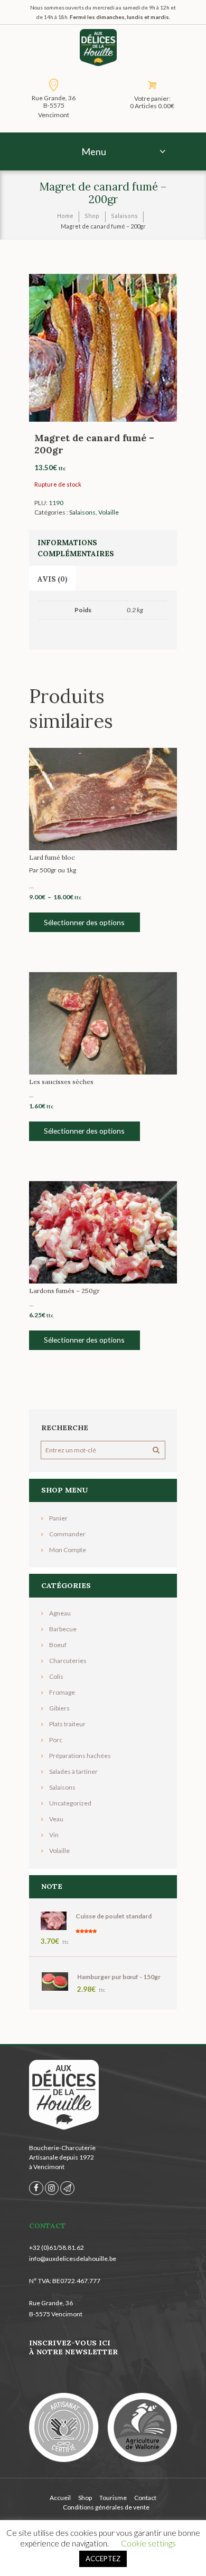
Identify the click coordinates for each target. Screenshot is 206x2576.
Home (65, 216)
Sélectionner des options (84, 922)
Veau (56, 1819)
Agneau (60, 1613)
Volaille (109, 512)
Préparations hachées (80, 1756)
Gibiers (59, 1708)
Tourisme (113, 2498)
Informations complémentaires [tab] (76, 548)
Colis (56, 1676)
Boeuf (58, 1645)
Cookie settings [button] (148, 2543)
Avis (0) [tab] (52, 579)
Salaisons (124, 216)
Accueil (60, 2498)
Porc (56, 1740)
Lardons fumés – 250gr (64, 1291)
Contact (145, 2498)
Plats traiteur (67, 1724)
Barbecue (63, 1629)
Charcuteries (68, 1661)
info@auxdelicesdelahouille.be (73, 2259)
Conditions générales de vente (106, 2507)
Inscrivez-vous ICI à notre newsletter (73, 2347)
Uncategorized (70, 1803)
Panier (58, 1518)
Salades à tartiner (73, 1771)
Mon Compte (68, 1550)
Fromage (62, 1692)
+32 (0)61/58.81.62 (57, 2247)
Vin (54, 1835)
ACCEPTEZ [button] (103, 2559)
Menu (94, 151)
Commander (67, 1534)
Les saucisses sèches (61, 1082)
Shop (92, 216)
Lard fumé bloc (52, 857)
